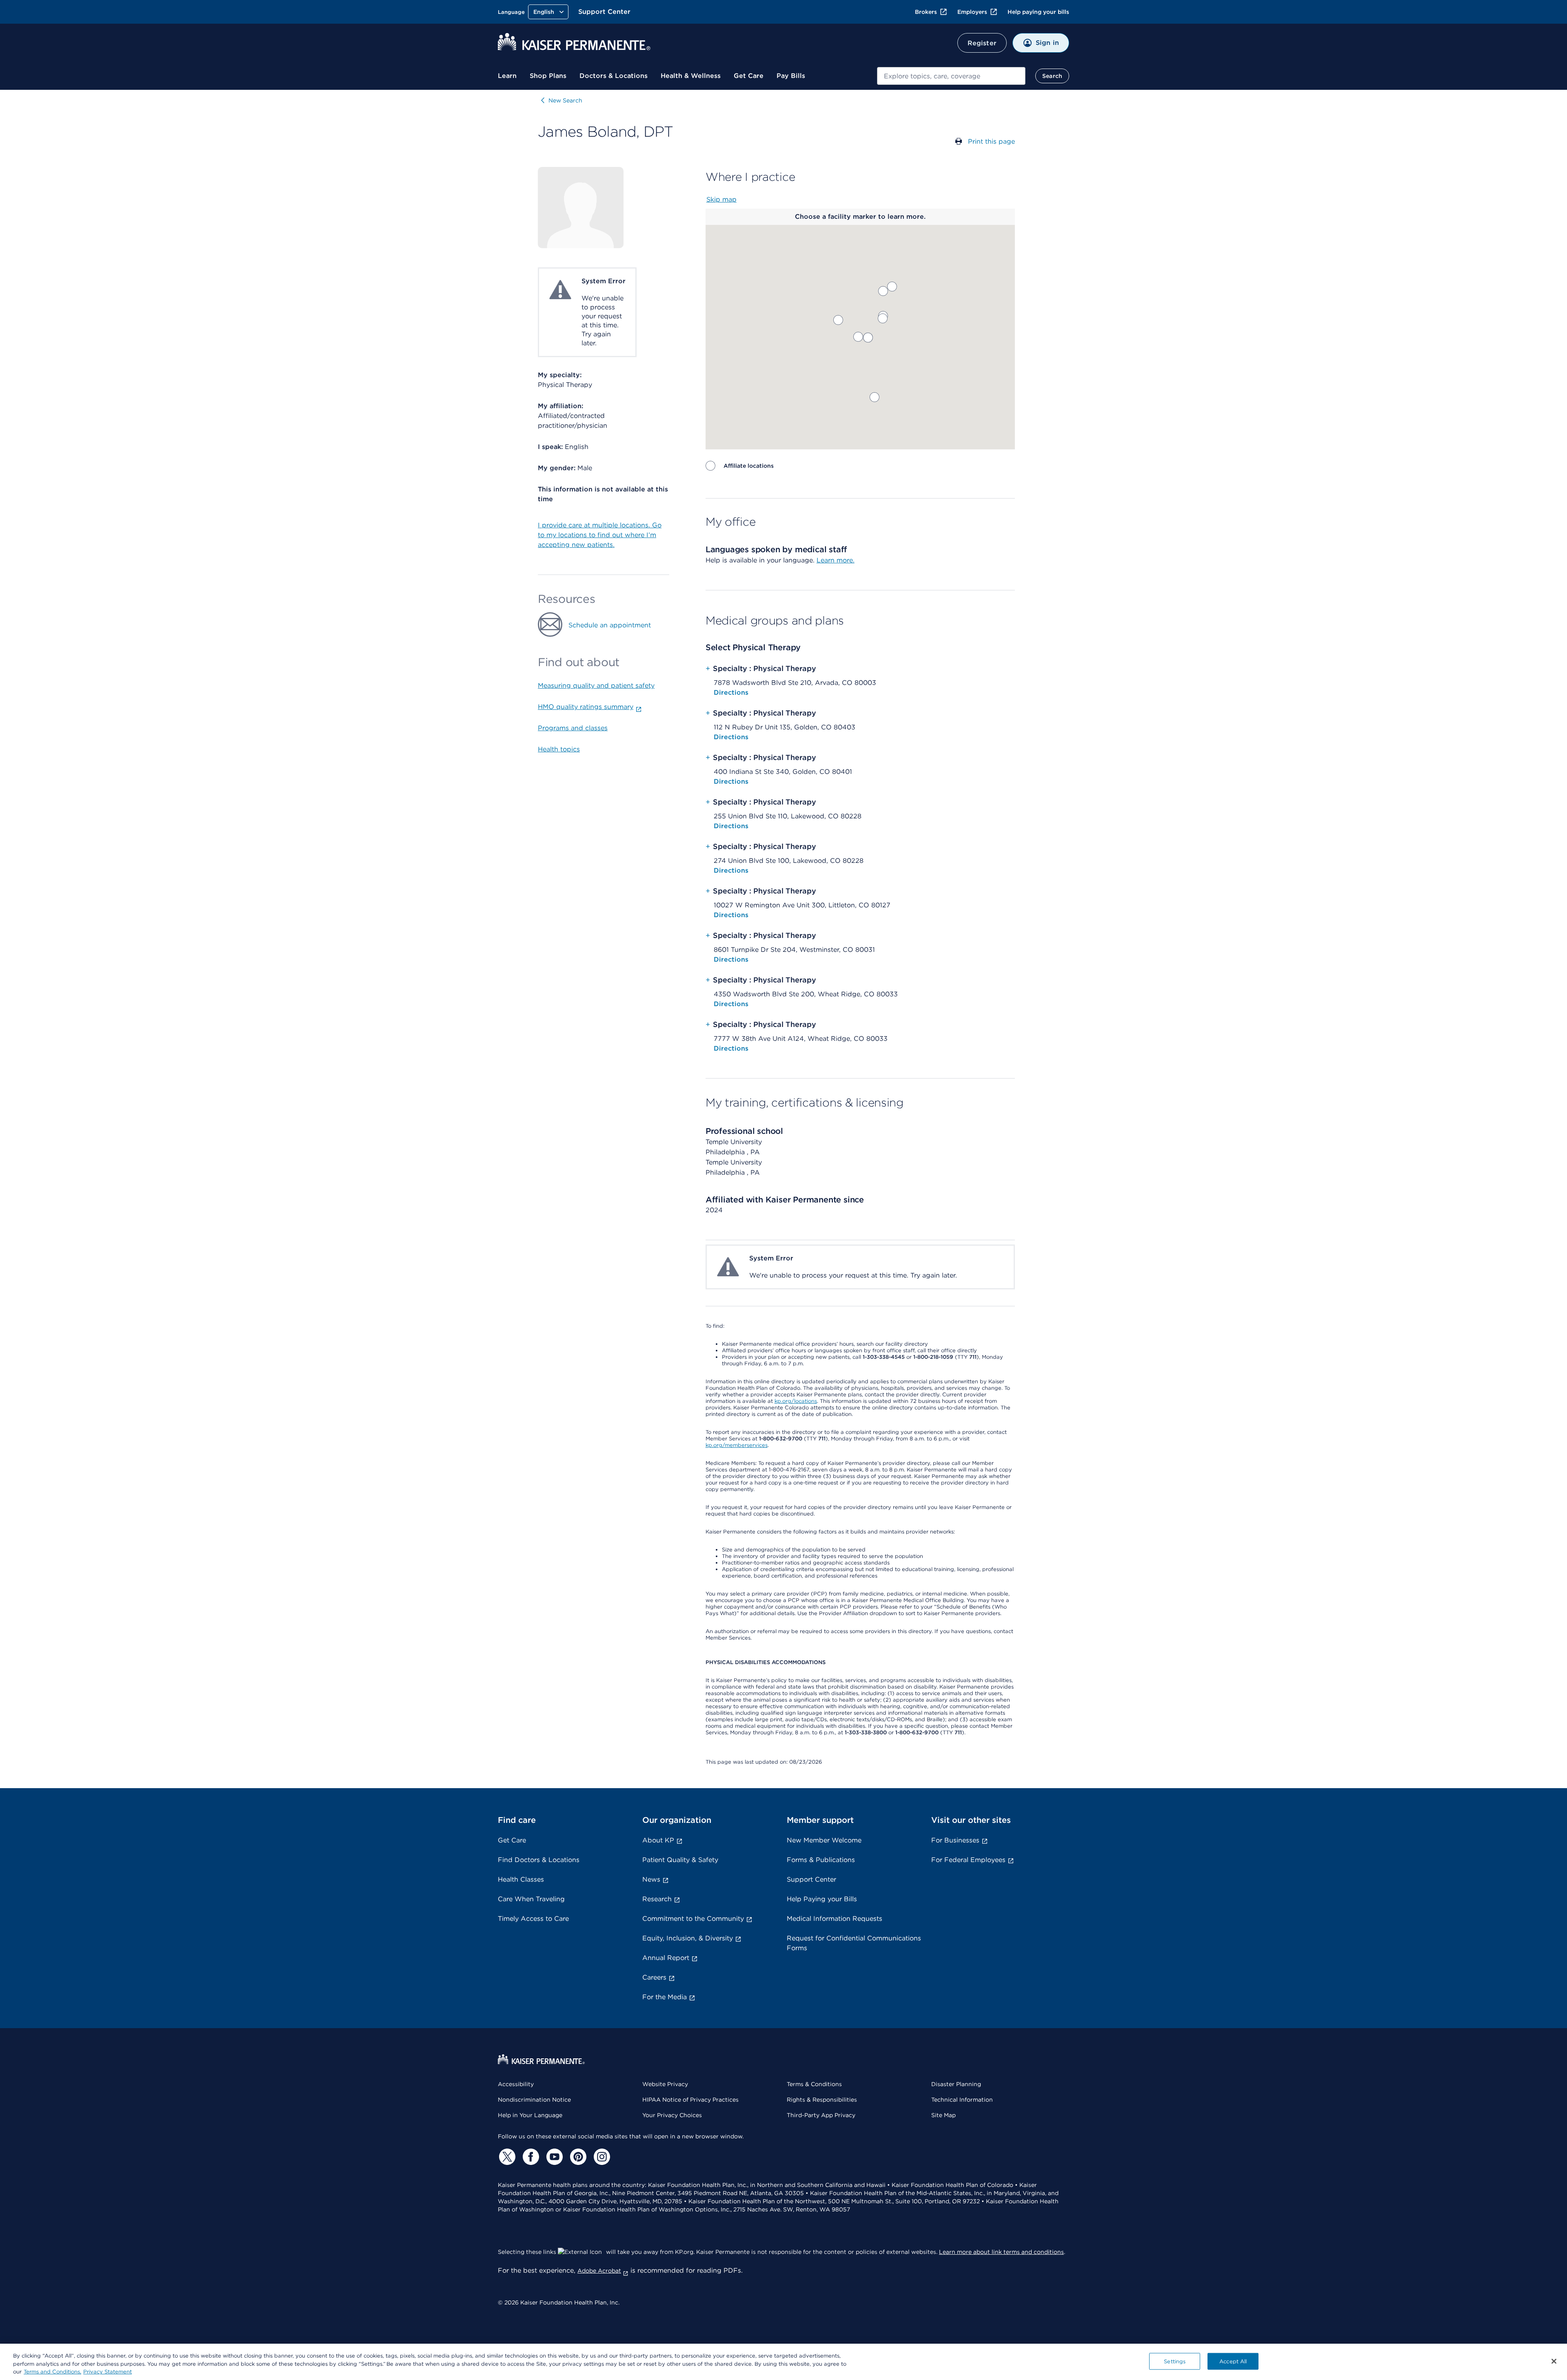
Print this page (991, 141)
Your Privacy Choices (672, 2115)
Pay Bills (791, 76)
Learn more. (836, 560)
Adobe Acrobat (599, 2271)
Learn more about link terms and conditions (1001, 2252)
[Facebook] (530, 2157)
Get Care (749, 76)
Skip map (721, 199)
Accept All (1233, 2361)
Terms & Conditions (814, 2084)
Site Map (943, 2115)
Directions (731, 692)
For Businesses (955, 1840)
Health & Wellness (691, 76)
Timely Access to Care (533, 1919)
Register (982, 43)
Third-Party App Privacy (821, 2115)
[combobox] (951, 76)
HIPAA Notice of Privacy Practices (690, 2100)
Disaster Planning (956, 2084)
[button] (875, 397)
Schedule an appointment (610, 625)
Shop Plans (548, 76)
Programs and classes (573, 728)
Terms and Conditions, (52, 2372)
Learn (507, 76)
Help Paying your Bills (822, 1899)
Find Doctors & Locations (539, 1860)
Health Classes (521, 1879)
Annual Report (666, 1958)
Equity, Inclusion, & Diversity (688, 1938)
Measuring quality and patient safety (596, 686)
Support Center (604, 12)
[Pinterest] (577, 2157)
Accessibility (516, 2084)
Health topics (559, 749)
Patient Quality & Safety (680, 1860)
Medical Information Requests (835, 1919)
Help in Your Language (530, 2115)
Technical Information (962, 2100)
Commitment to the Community (693, 1919)
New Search (565, 100)
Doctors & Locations (614, 76)
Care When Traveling (531, 1899)
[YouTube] (553, 2157)
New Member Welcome (824, 1840)
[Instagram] (601, 2157)
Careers (654, 1977)
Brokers (926, 12)
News (651, 1879)
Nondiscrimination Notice (534, 2100)
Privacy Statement (108, 2372)
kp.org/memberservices (737, 1445)
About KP (658, 1840)
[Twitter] (506, 2157)
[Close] (1554, 2361)
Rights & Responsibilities (822, 2100)
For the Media (665, 1997)
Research (657, 1899)
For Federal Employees (968, 1860)
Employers (972, 12)
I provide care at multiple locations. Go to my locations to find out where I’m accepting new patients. (600, 535)
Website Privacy (665, 2084)
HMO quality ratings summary (586, 707)
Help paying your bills (1038, 12)
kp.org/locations (796, 1401)
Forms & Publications (821, 1860)
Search (1052, 76)
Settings (1175, 2361)
